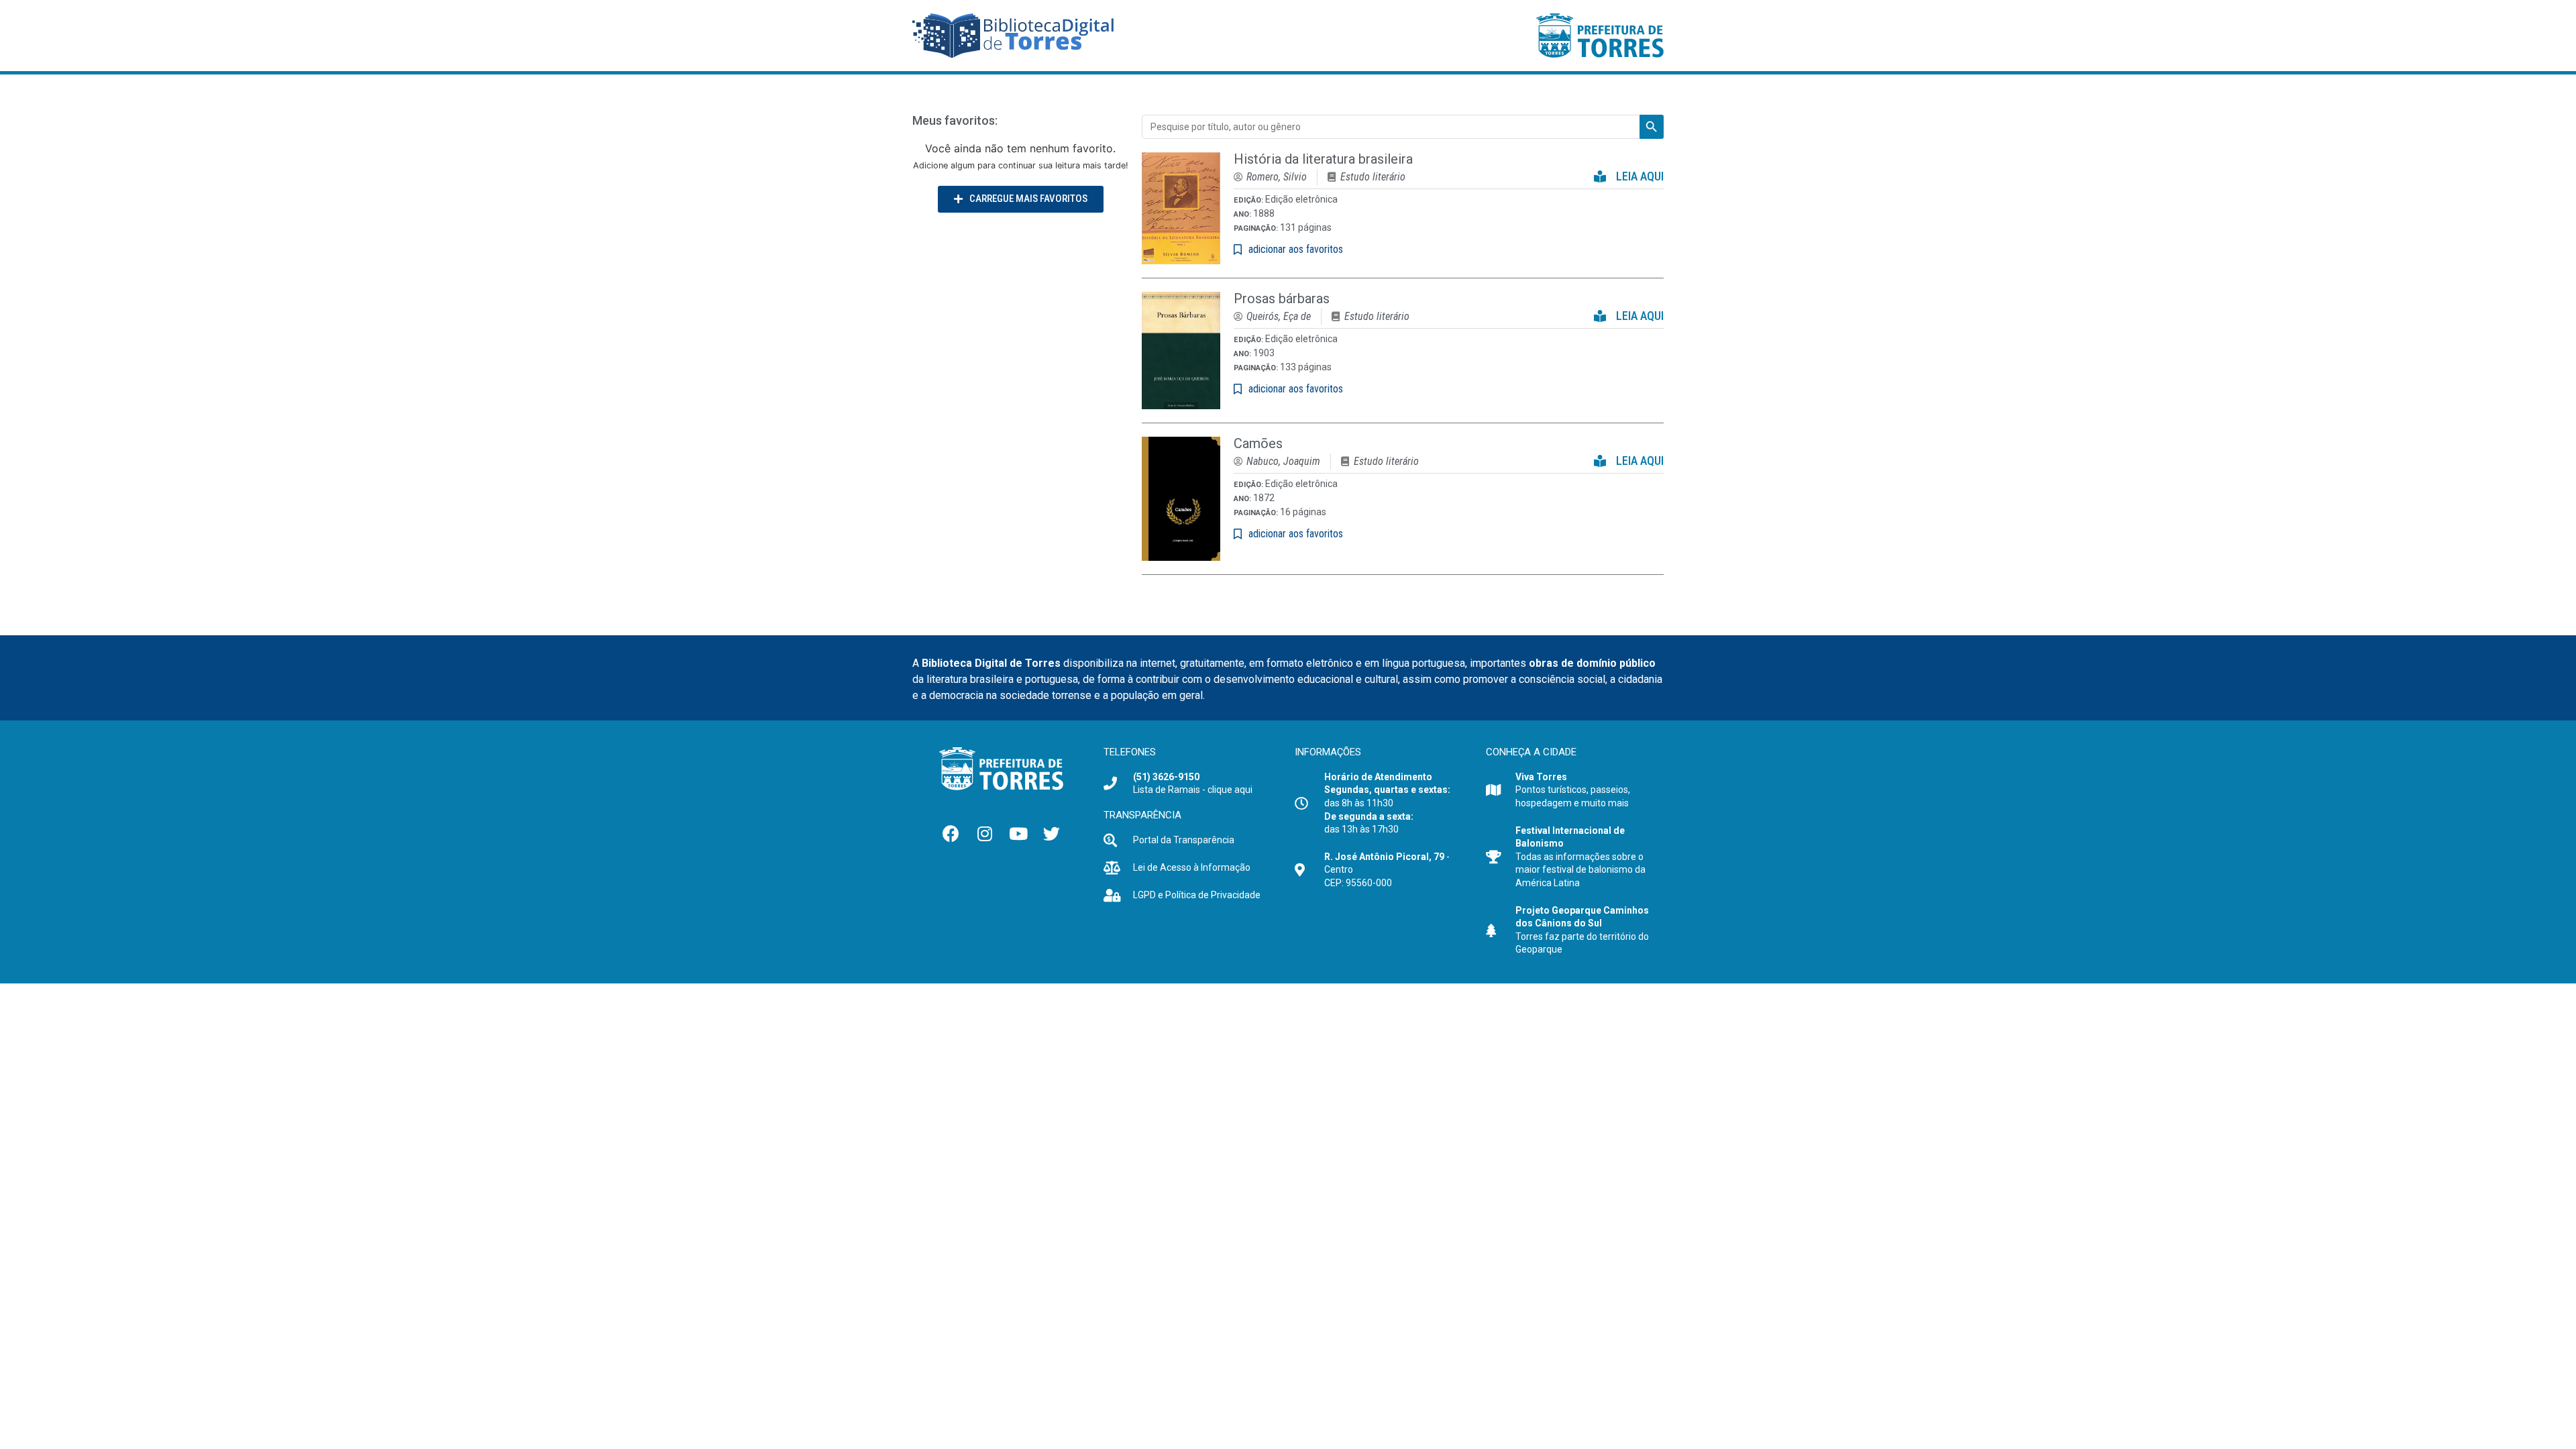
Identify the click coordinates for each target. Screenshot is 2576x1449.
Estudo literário (1373, 177)
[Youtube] (1018, 834)
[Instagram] (985, 834)
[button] (1021, 199)
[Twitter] (1052, 834)
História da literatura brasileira (1323, 159)
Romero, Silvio (1277, 177)
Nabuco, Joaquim (1283, 461)
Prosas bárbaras (1282, 299)
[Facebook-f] (951, 834)
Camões (1258, 443)
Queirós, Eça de (1279, 316)
